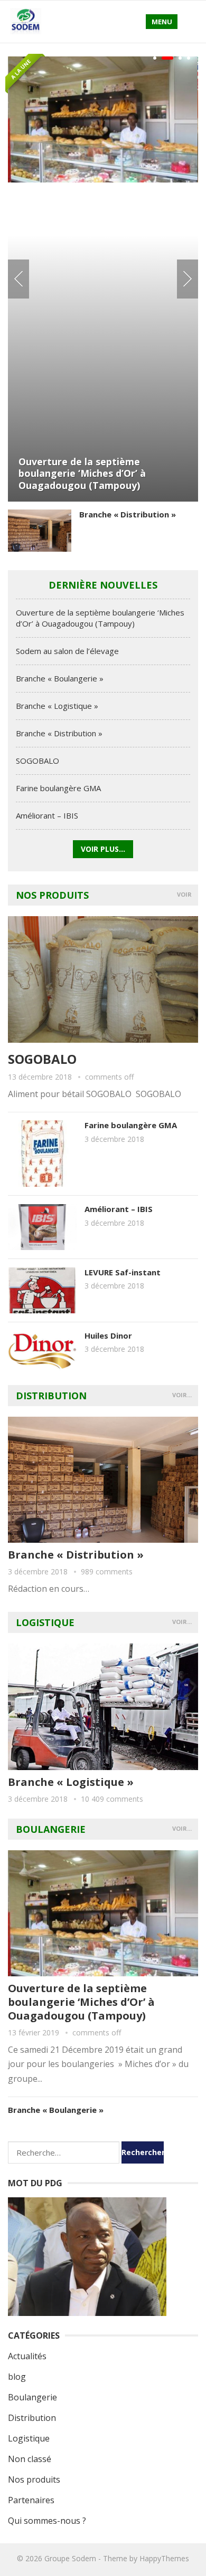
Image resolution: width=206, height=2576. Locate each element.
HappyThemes (164, 2558)
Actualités (27, 2356)
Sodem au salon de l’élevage (67, 651)
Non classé (30, 2459)
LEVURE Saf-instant (123, 1272)
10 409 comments (112, 1799)
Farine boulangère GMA (58, 788)
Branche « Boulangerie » (60, 678)
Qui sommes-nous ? (47, 2521)
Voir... (182, 1395)
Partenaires (31, 2500)
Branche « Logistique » (57, 706)
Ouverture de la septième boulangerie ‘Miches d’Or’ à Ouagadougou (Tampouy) (82, 473)
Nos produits (52, 895)
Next (188, 279)
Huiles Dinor (108, 1335)
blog (17, 2377)
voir (184, 894)
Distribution (51, 1396)
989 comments (107, 1571)
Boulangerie (51, 1829)
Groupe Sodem (70, 2558)
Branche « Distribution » (128, 514)
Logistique (45, 1622)
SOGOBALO (38, 761)
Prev (18, 279)
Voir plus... (103, 849)
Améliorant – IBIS (47, 815)
